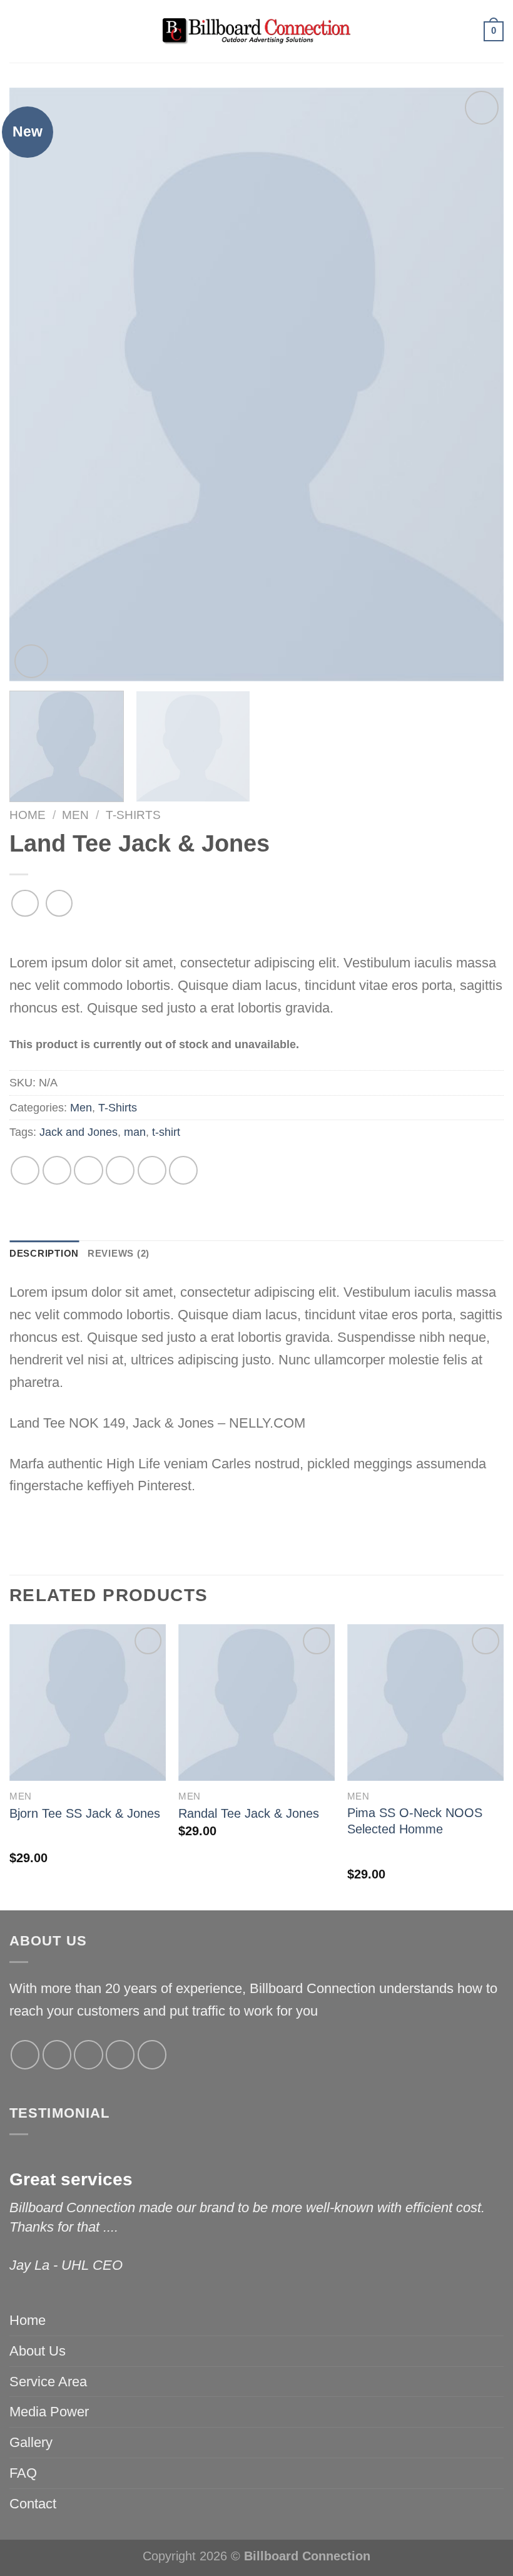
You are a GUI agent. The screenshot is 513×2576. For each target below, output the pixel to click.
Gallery (31, 2442)
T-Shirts (133, 815)
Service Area (48, 2382)
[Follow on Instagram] (57, 2054)
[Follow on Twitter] (88, 2054)
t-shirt (166, 1132)
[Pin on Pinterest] (152, 1170)
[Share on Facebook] (57, 1170)
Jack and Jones (79, 1132)
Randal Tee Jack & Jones (249, 1813)
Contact (33, 2504)
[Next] (478, 384)
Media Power (49, 2412)
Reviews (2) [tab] (119, 1254)
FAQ (23, 2473)
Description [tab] (44, 1254)
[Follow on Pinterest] (152, 2054)
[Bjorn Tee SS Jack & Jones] (88, 1703)
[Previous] (35, 384)
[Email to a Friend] (120, 1170)
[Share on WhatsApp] (25, 1170)
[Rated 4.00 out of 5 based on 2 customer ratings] (256, 936)
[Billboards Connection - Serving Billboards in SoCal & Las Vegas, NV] (256, 31)
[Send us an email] (120, 2054)
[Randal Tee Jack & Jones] (256, 1703)
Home (28, 815)
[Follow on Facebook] (25, 2054)
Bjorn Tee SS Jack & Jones (85, 1813)
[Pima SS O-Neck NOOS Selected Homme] (425, 1703)
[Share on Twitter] (88, 1170)
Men (75, 815)
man (135, 1132)
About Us (38, 2351)
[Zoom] (31, 661)
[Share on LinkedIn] (183, 1170)
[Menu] (18, 31)
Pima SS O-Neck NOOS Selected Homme (415, 1821)
